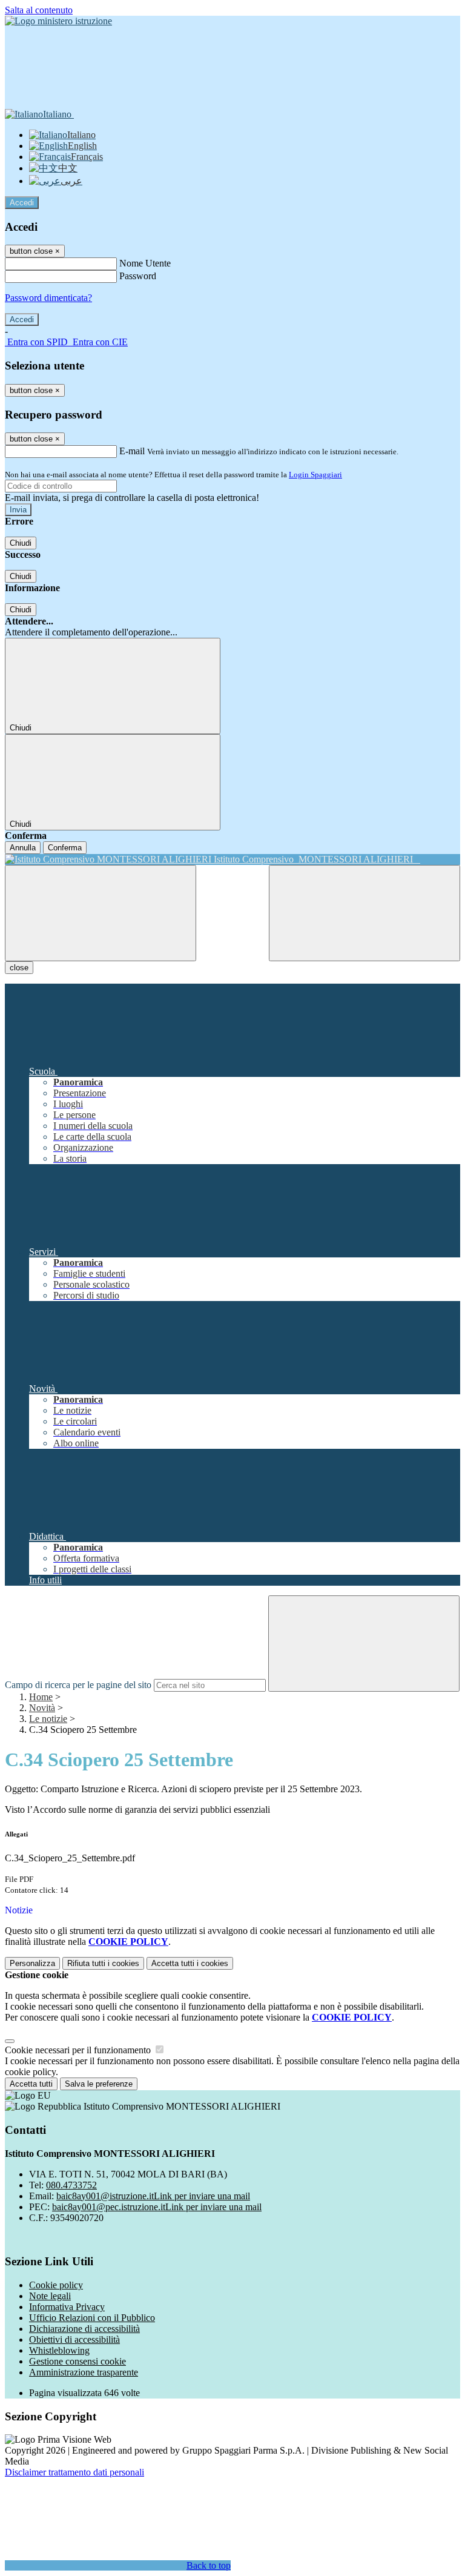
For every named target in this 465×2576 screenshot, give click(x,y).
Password (138, 276)
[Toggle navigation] (101, 913)
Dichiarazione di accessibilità (84, 2329)
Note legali (50, 2296)
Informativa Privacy (67, 2307)
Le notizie (48, 1719)
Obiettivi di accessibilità (74, 2339)
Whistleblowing (59, 2350)
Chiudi (21, 543)
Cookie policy (56, 2285)
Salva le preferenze (99, 2084)
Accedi (22, 203)
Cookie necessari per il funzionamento (79, 2050)
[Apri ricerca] (364, 913)
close (19, 968)
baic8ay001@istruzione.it (153, 2196)
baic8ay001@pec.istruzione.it (157, 2207)
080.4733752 (71, 2185)
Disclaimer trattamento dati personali (74, 2472)
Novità (42, 1708)
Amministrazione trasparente (84, 2372)
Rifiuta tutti (103, 1963)
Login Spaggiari (315, 475)
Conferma (65, 848)
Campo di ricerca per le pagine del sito (78, 1685)
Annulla (23, 848)
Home (41, 1697)
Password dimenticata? (48, 298)
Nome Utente (145, 263)
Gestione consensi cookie (77, 2361)
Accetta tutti (190, 1963)
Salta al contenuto (39, 10)
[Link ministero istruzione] (58, 21)
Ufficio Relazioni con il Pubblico (92, 2318)
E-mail (132, 451)
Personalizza (32, 1963)
